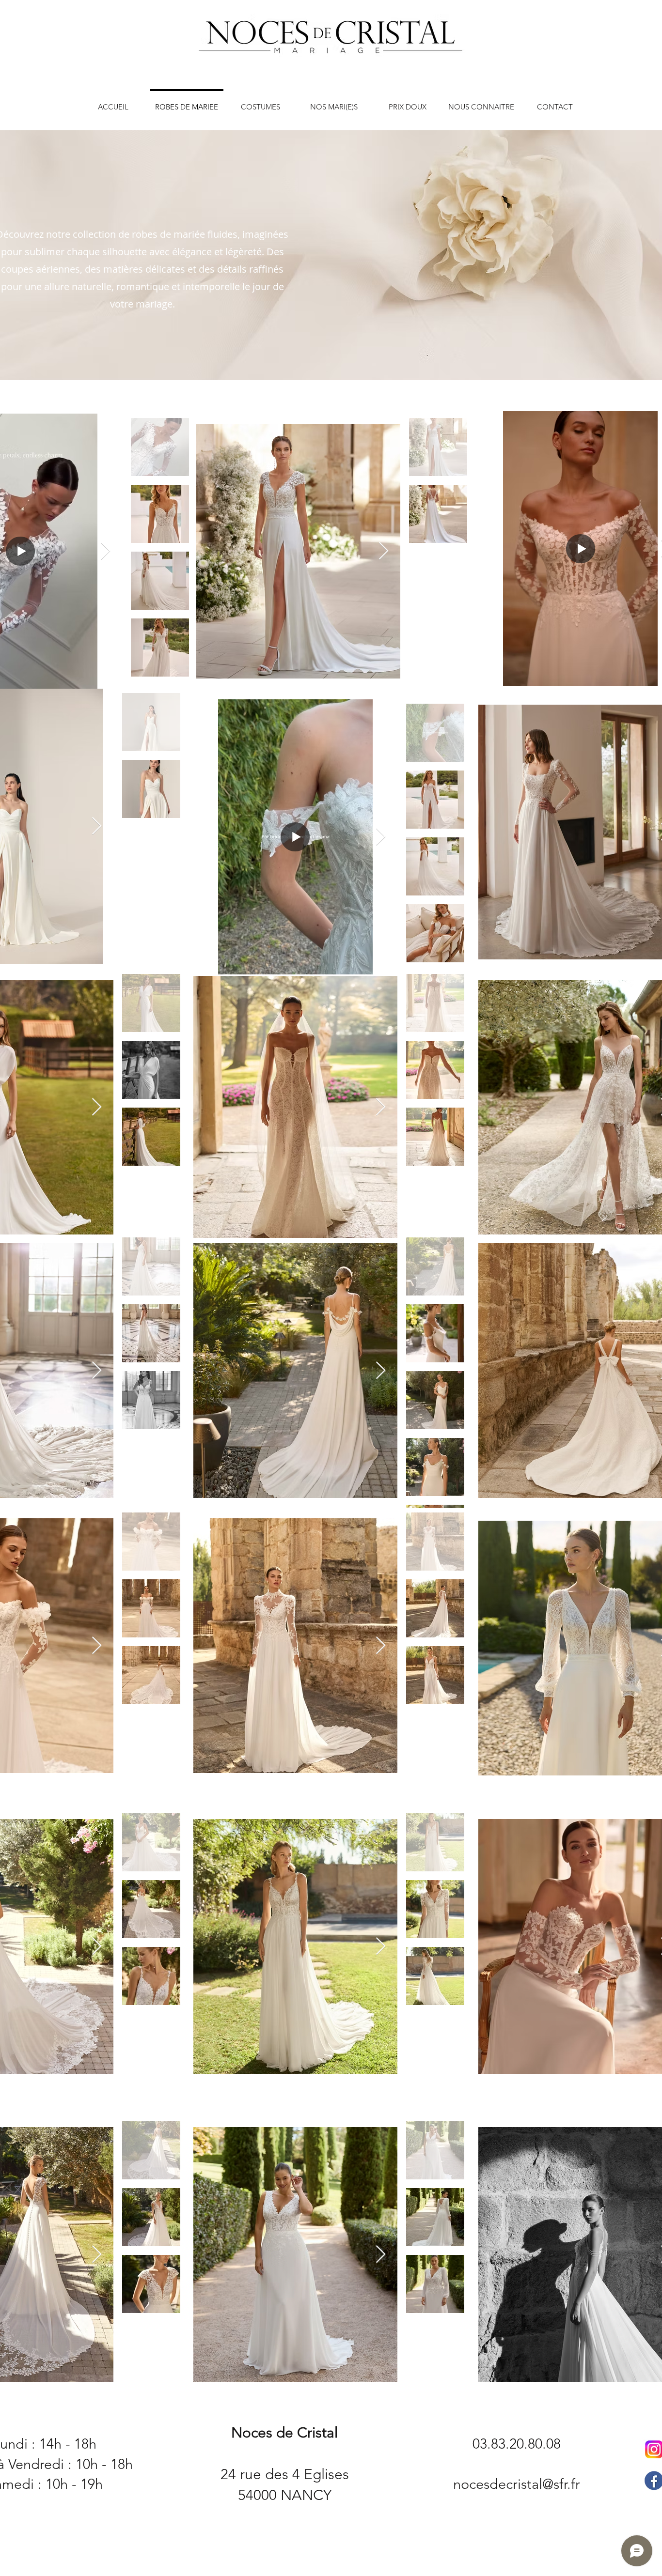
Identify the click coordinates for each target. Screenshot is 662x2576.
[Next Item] (105, 551)
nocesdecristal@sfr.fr (517, 2484)
